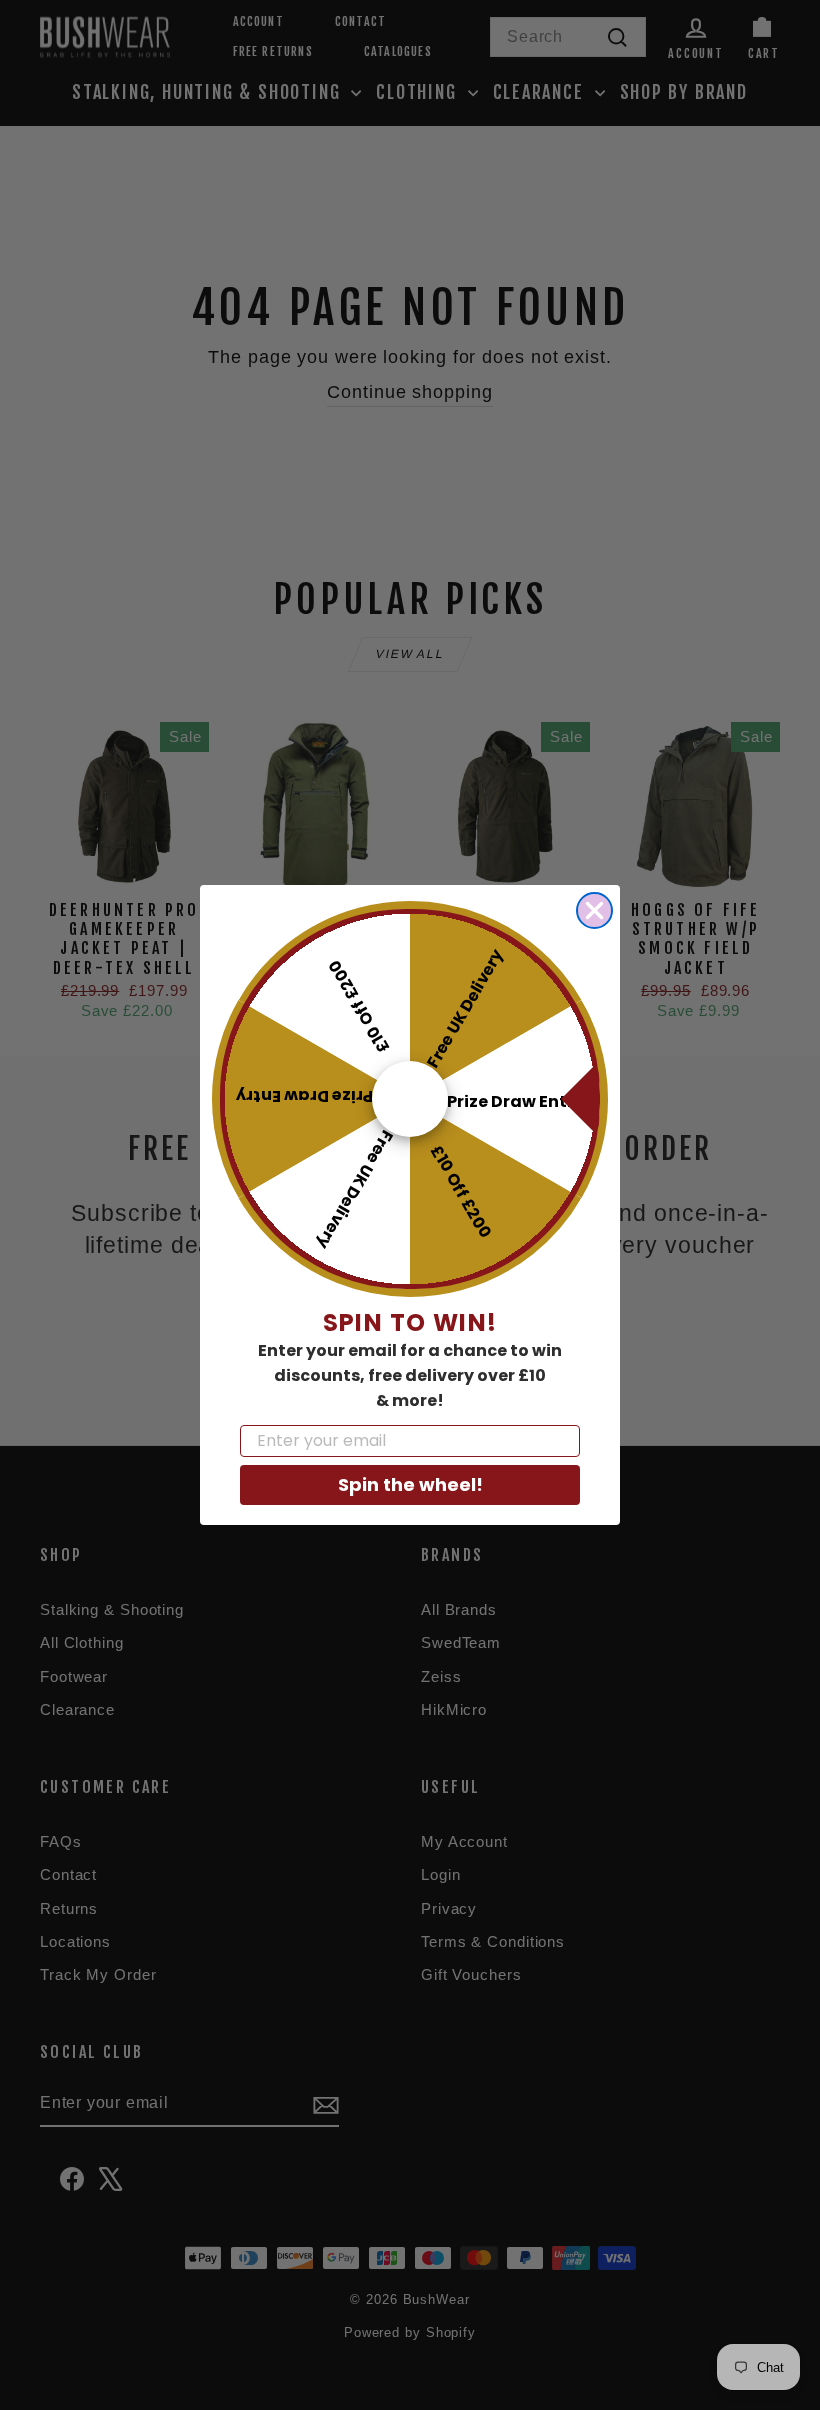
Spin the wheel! (410, 1484)
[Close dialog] (594, 910)
